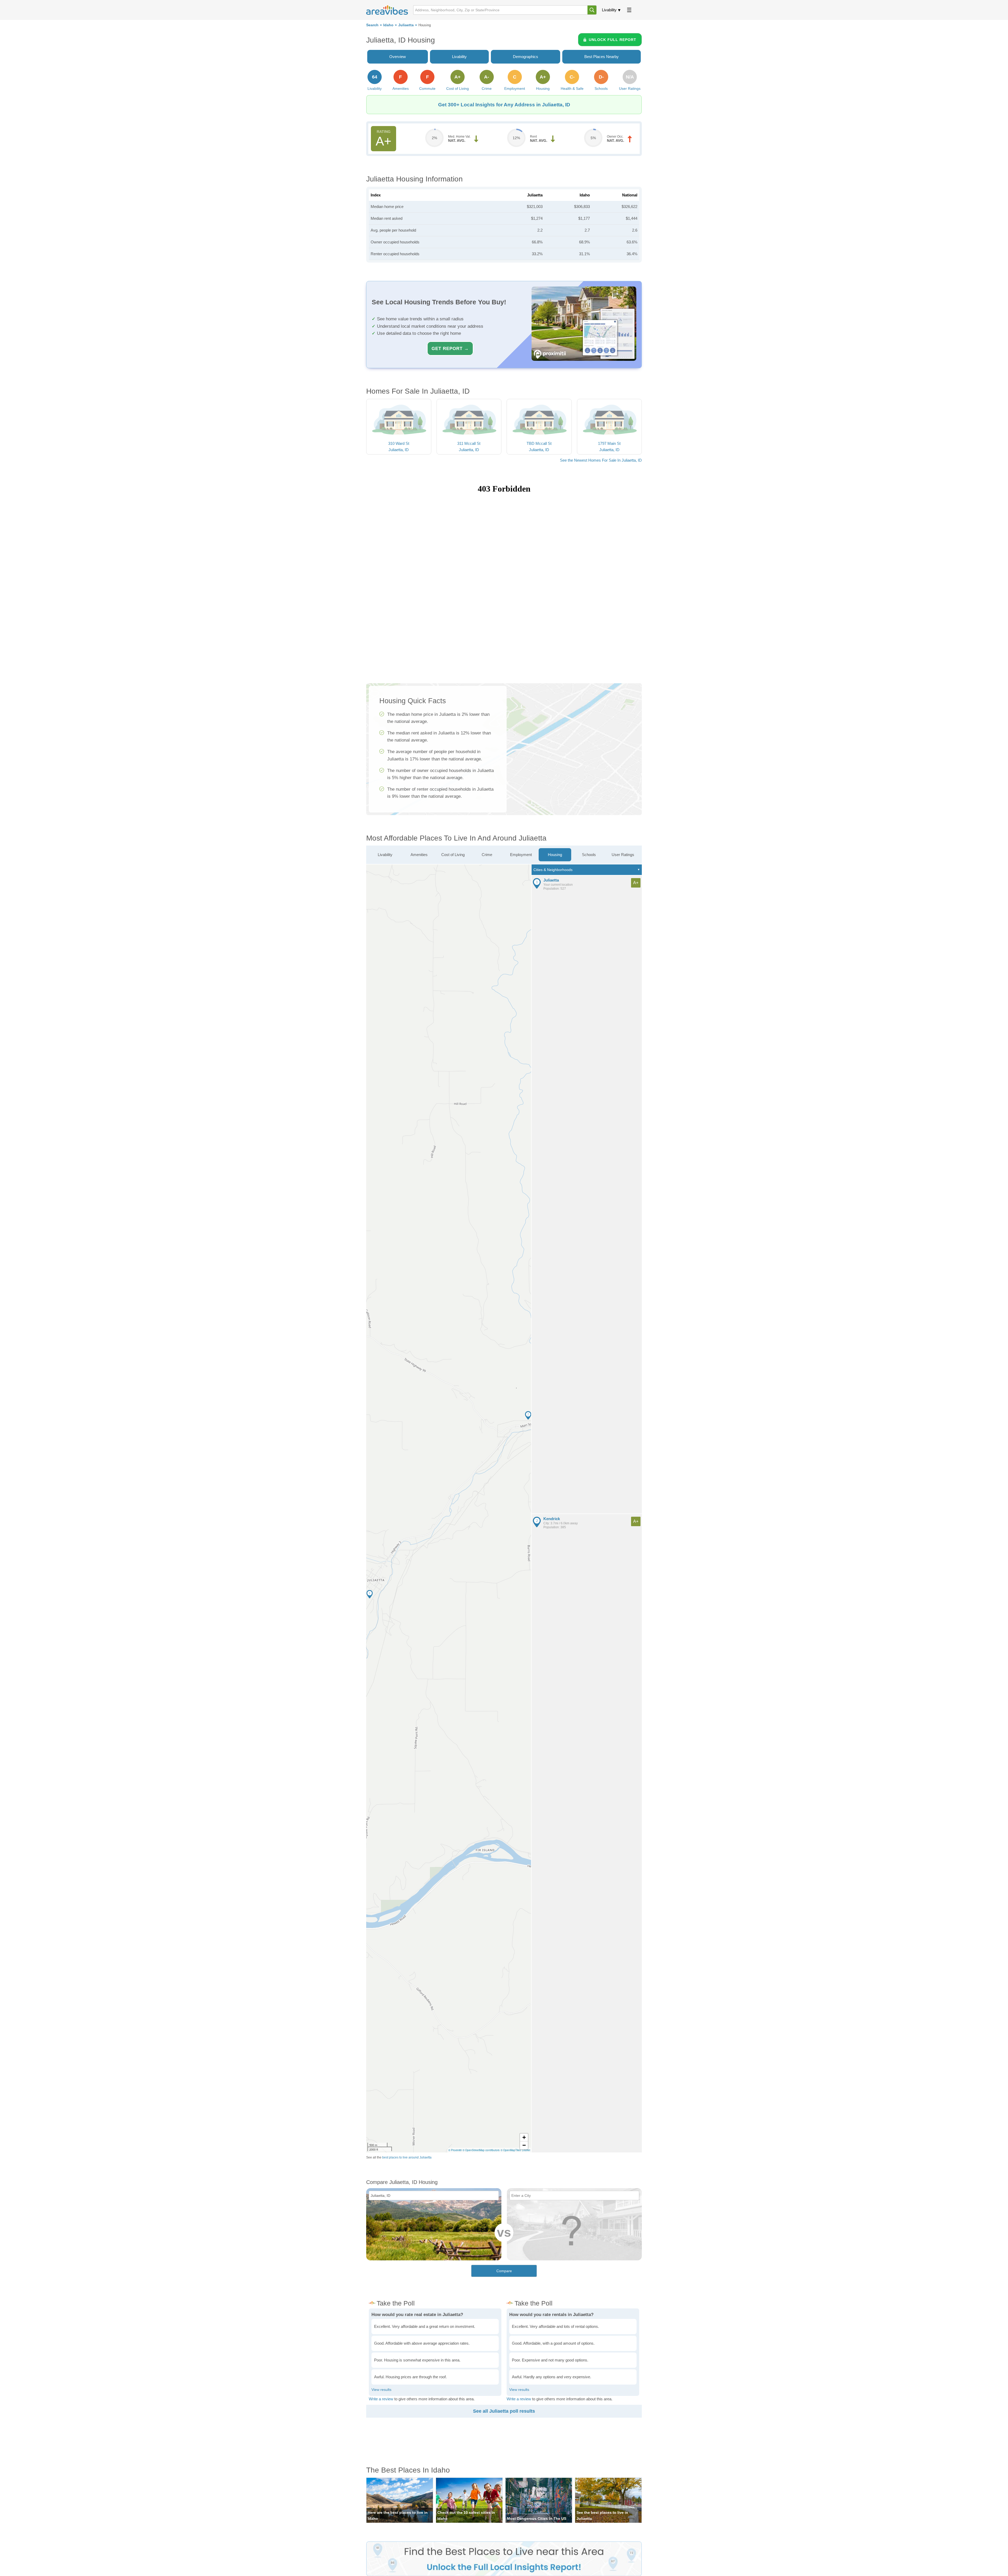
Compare (504, 2271)
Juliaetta (406, 25)
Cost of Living (453, 855)
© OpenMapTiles (511, 2150)
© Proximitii (455, 2150)
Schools (589, 855)
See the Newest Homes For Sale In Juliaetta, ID (601, 460)
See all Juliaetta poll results (504, 2411)
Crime (487, 855)
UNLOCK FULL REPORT (613, 40)
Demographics (526, 57)
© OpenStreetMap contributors (481, 2150)
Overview (398, 57)
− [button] (524, 2145)
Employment (521, 855)
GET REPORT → (450, 348)
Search (372, 25)
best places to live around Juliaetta (407, 2157)
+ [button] (524, 2137)
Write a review (381, 2399)
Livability (609, 10)
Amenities (419, 855)
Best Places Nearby (602, 57)
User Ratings (623, 855)
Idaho (388, 25)
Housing (555, 855)
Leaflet (526, 2150)
